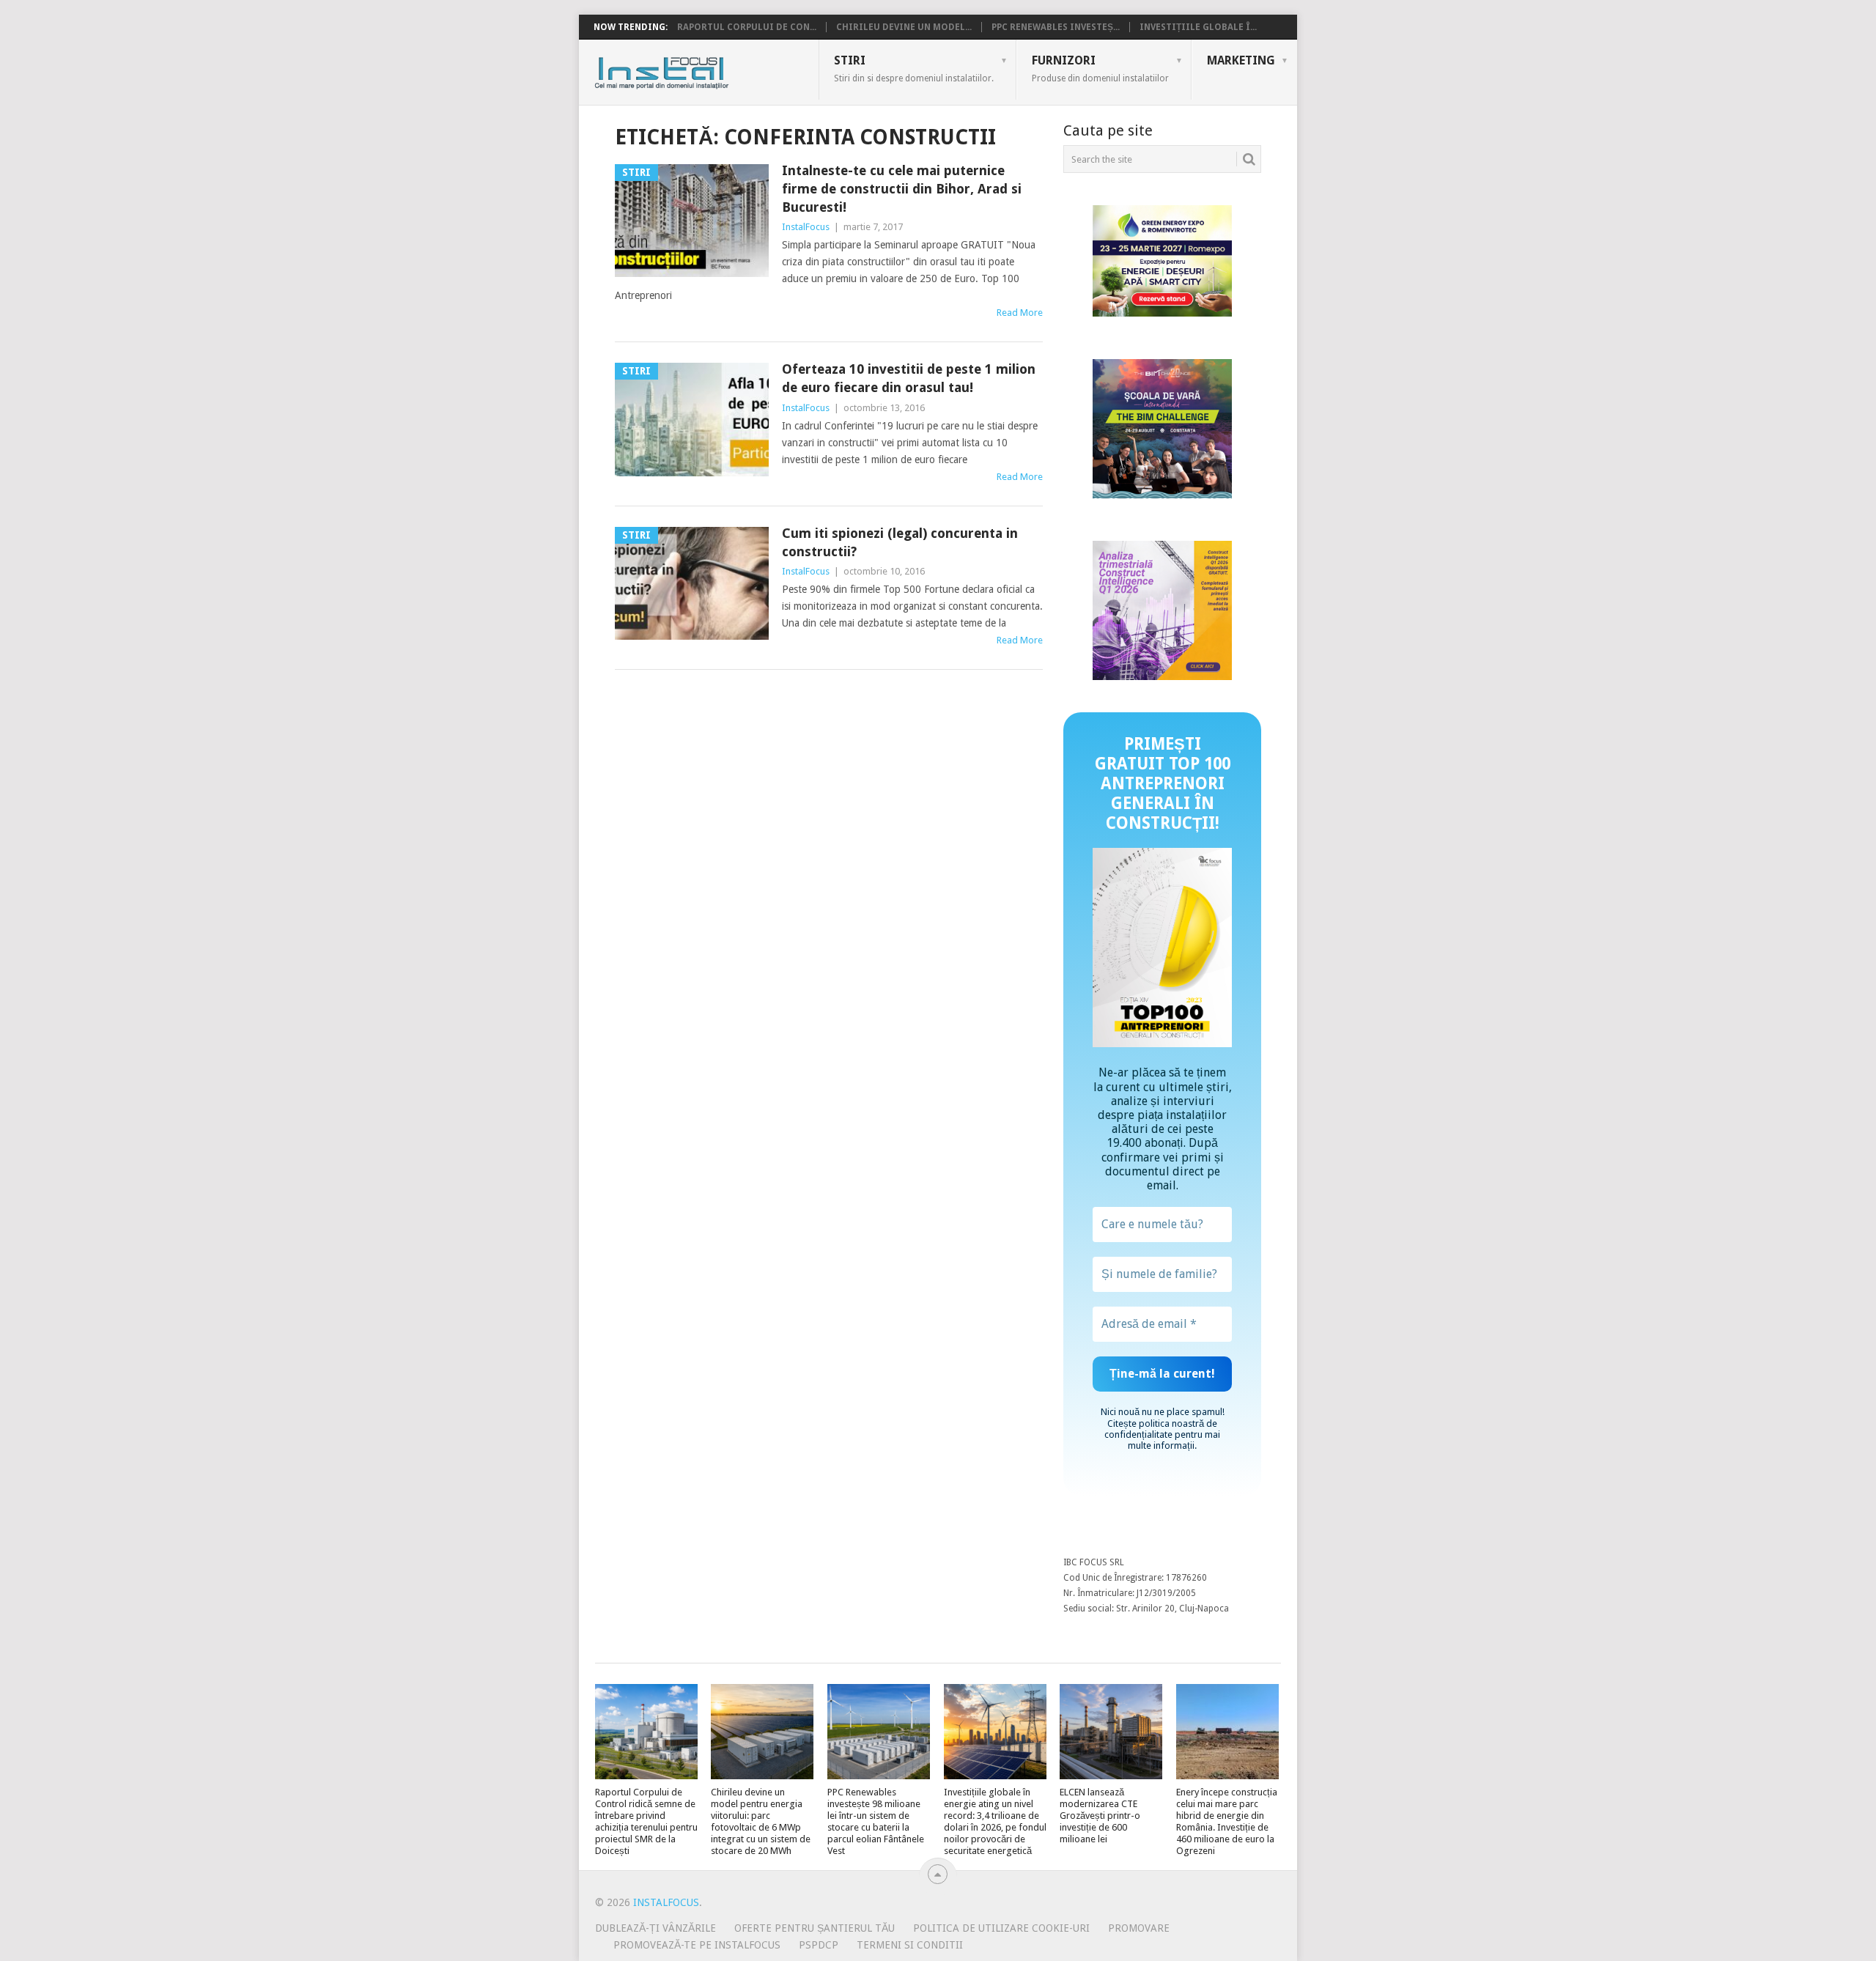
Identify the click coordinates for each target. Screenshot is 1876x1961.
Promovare (1139, 1928)
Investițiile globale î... (1198, 27)
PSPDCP (819, 1945)
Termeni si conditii (910, 1945)
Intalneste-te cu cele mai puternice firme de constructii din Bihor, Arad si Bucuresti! (902, 189)
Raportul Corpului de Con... (747, 27)
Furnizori (1100, 68)
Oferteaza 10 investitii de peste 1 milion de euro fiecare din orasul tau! (909, 378)
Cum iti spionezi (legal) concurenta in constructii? (900, 542)
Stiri (914, 68)
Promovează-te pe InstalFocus (697, 1945)
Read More (1020, 313)
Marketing (1241, 60)
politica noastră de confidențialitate (1161, 1429)
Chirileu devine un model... (904, 27)
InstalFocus (694, 70)
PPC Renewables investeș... (1056, 27)
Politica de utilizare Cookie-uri (1001, 1928)
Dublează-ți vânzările (656, 1928)
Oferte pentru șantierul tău (815, 1928)
